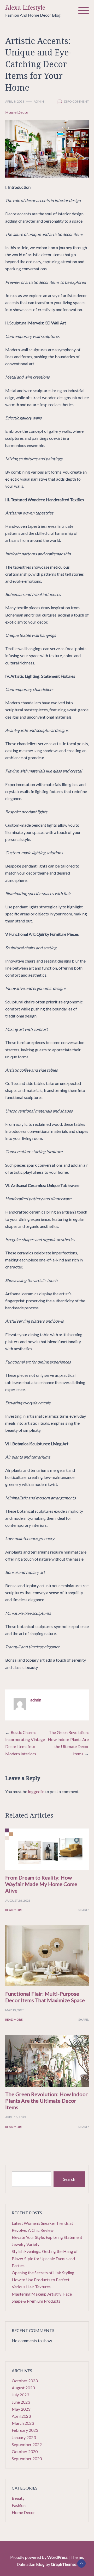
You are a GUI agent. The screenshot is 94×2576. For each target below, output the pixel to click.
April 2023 (21, 2416)
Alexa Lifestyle (25, 8)
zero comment (76, 101)
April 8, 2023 (15, 101)
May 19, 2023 (15, 2010)
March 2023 (23, 2423)
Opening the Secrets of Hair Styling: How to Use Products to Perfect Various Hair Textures (44, 2280)
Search (69, 2179)
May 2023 (21, 2409)
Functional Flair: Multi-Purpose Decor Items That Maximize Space (45, 1997)
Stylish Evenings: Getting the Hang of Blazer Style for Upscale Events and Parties (45, 2258)
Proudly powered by (39, 2557)
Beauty (18, 2498)
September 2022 (27, 2444)
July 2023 (20, 2395)
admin (39, 101)
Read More (14, 1910)
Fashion (19, 2505)
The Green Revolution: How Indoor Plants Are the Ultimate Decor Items (46, 2101)
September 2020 (27, 2458)
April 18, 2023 (16, 2117)
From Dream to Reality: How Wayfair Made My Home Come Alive (41, 1884)
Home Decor (17, 112)
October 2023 (25, 2381)
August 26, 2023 (18, 1900)
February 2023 (25, 2430)
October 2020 (25, 2451)
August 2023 (23, 2388)
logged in (36, 1791)
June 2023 (21, 2402)
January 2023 (24, 2437)
